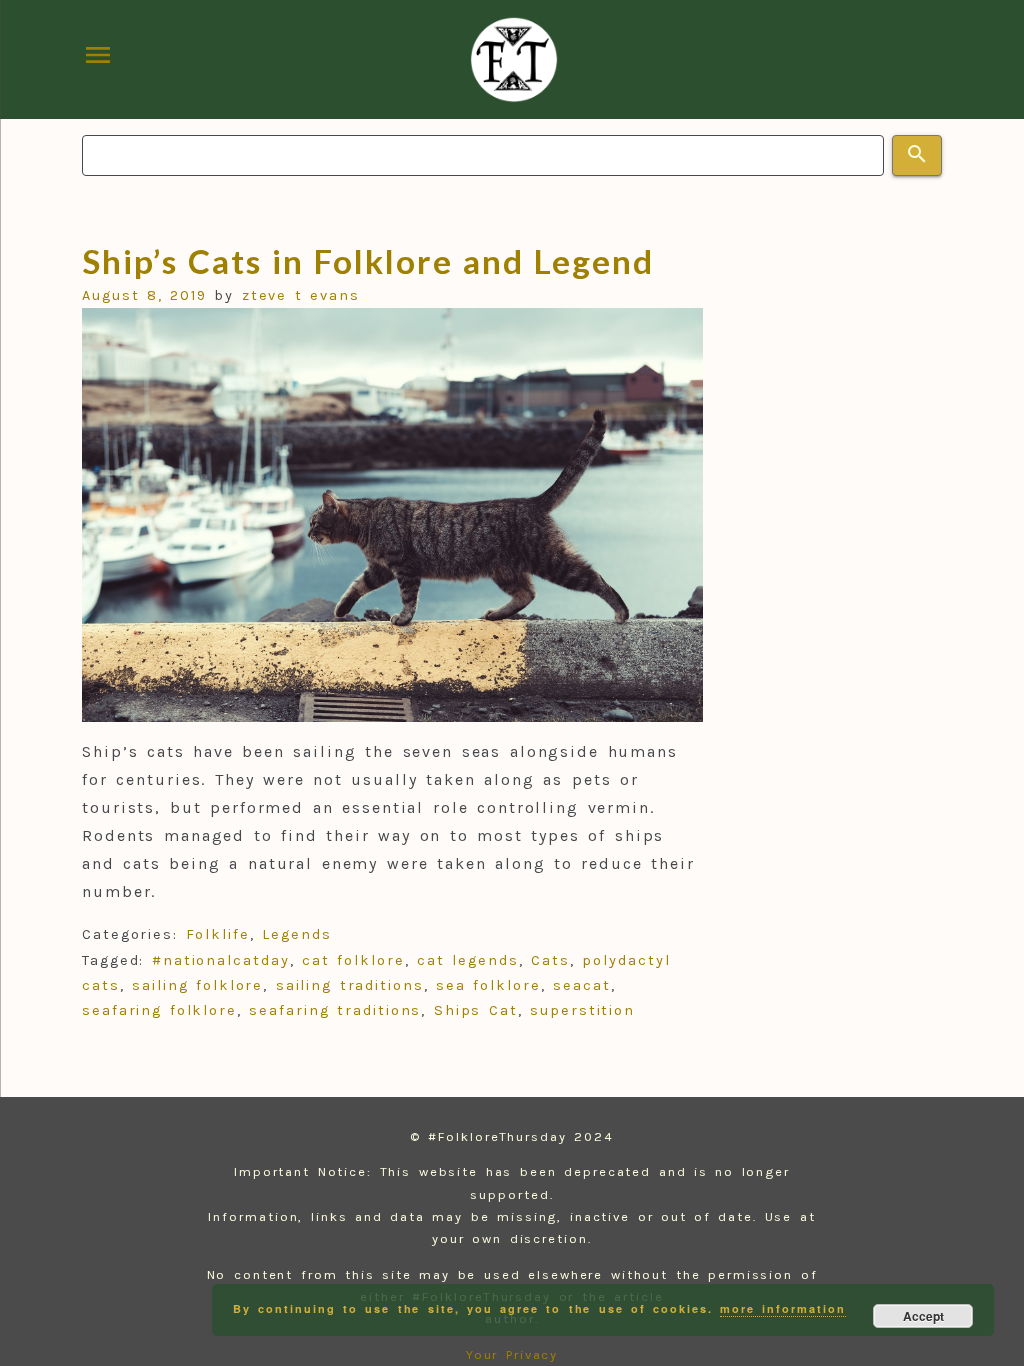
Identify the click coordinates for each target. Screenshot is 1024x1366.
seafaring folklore (159, 1010)
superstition (582, 1010)
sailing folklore (197, 985)
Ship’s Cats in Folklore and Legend (368, 261)
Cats (550, 960)
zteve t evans (301, 295)
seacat (582, 985)
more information (782, 1308)
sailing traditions (350, 985)
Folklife (218, 934)
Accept (923, 1316)
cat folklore (353, 960)
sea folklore (488, 985)
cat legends (468, 960)
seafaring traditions (335, 1010)
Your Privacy (512, 1354)
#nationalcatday (221, 960)
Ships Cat (476, 1010)
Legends (296, 934)
